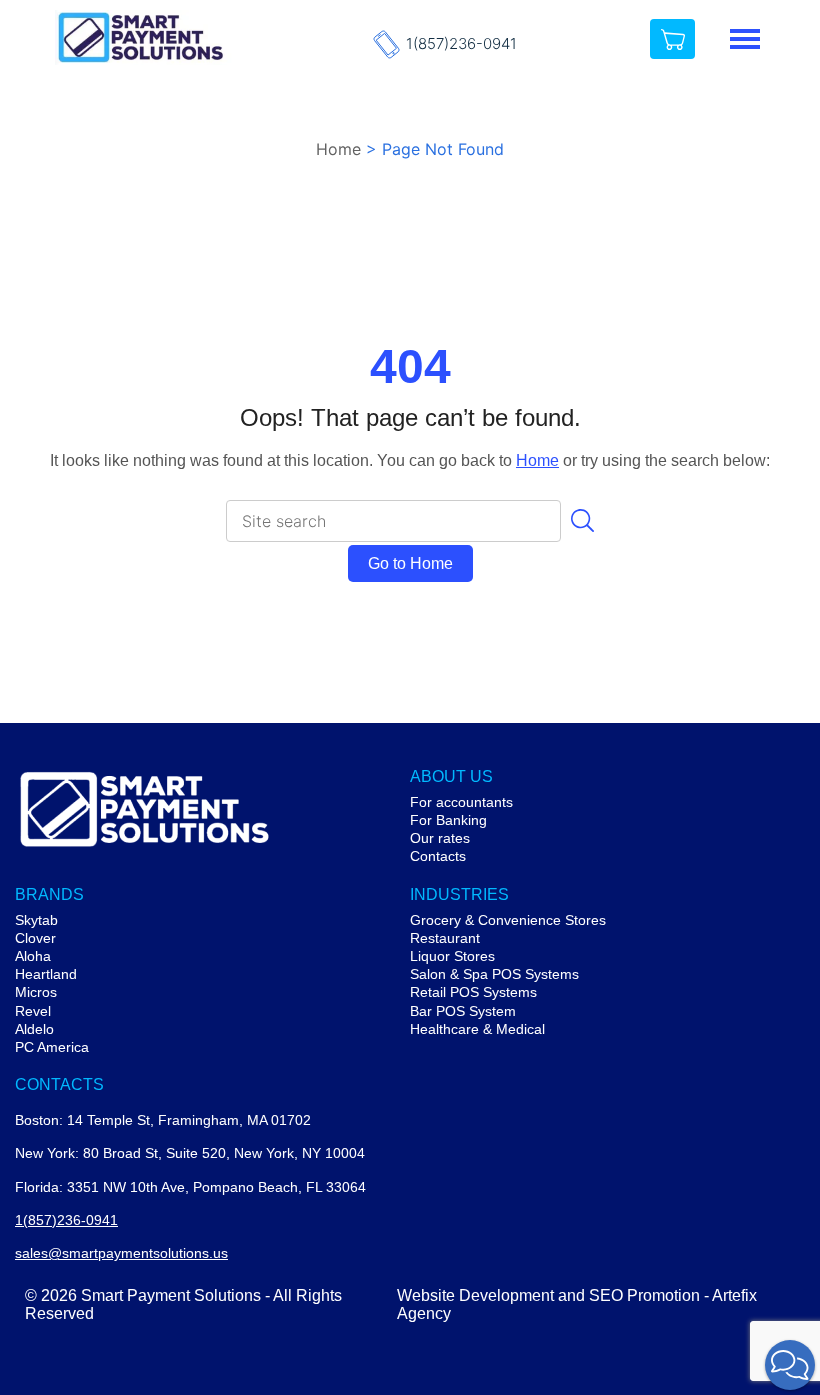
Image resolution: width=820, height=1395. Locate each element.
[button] (790, 1365)
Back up (731, 1261)
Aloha (33, 956)
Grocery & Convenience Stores (508, 920)
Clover (35, 938)
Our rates (440, 838)
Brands (49, 894)
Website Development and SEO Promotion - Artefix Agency (577, 1304)
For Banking (448, 820)
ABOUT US (451, 776)
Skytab (36, 920)
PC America (52, 1047)
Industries (459, 894)
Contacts (438, 856)
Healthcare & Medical (477, 1029)
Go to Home (410, 563)
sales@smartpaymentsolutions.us (121, 1253)
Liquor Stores (452, 956)
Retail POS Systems (473, 992)
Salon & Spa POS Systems (494, 974)
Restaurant (445, 938)
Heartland (46, 974)
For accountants (461, 802)
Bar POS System (463, 1011)
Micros (36, 992)
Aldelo (34, 1029)
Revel (33, 1011)
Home (338, 149)
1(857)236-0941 (461, 44)
